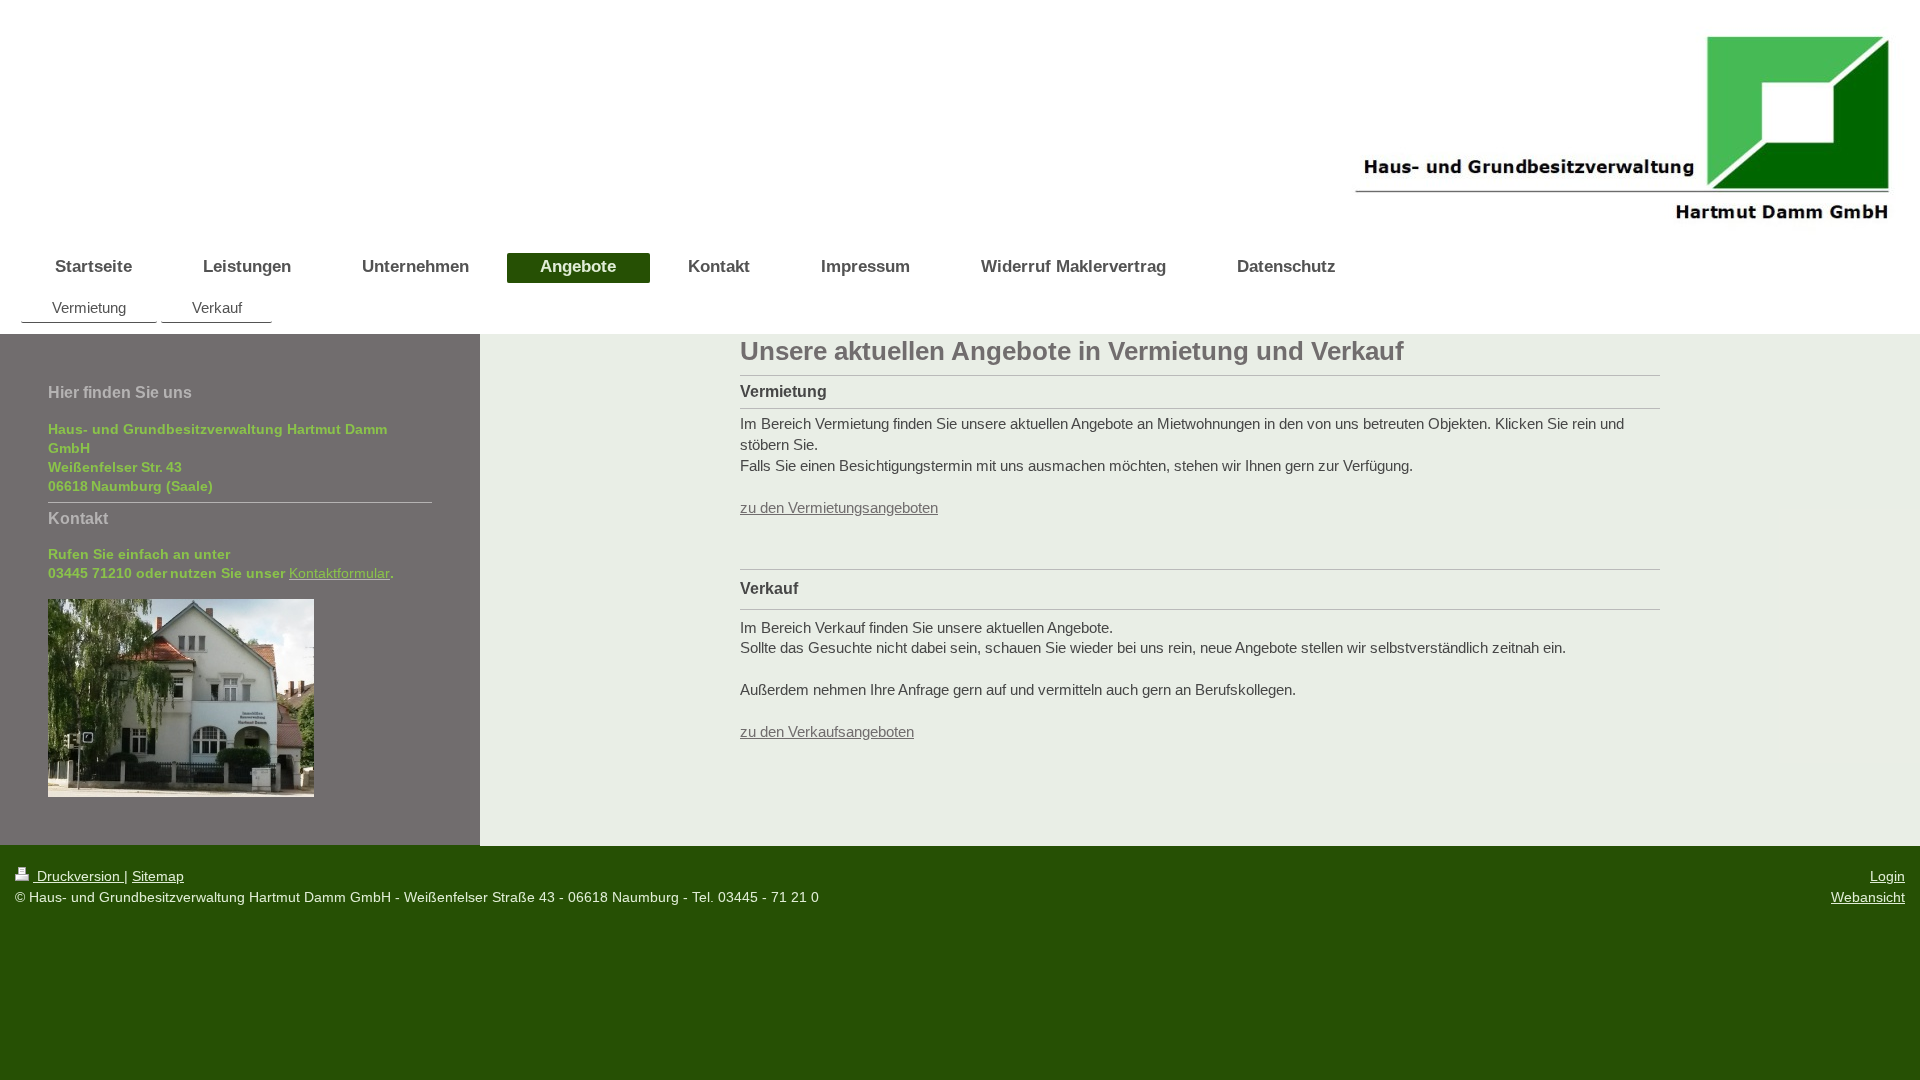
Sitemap (158, 876)
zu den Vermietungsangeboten (839, 507)
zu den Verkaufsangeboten (827, 731)
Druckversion (78, 876)
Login (1887, 876)
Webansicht (1868, 897)
